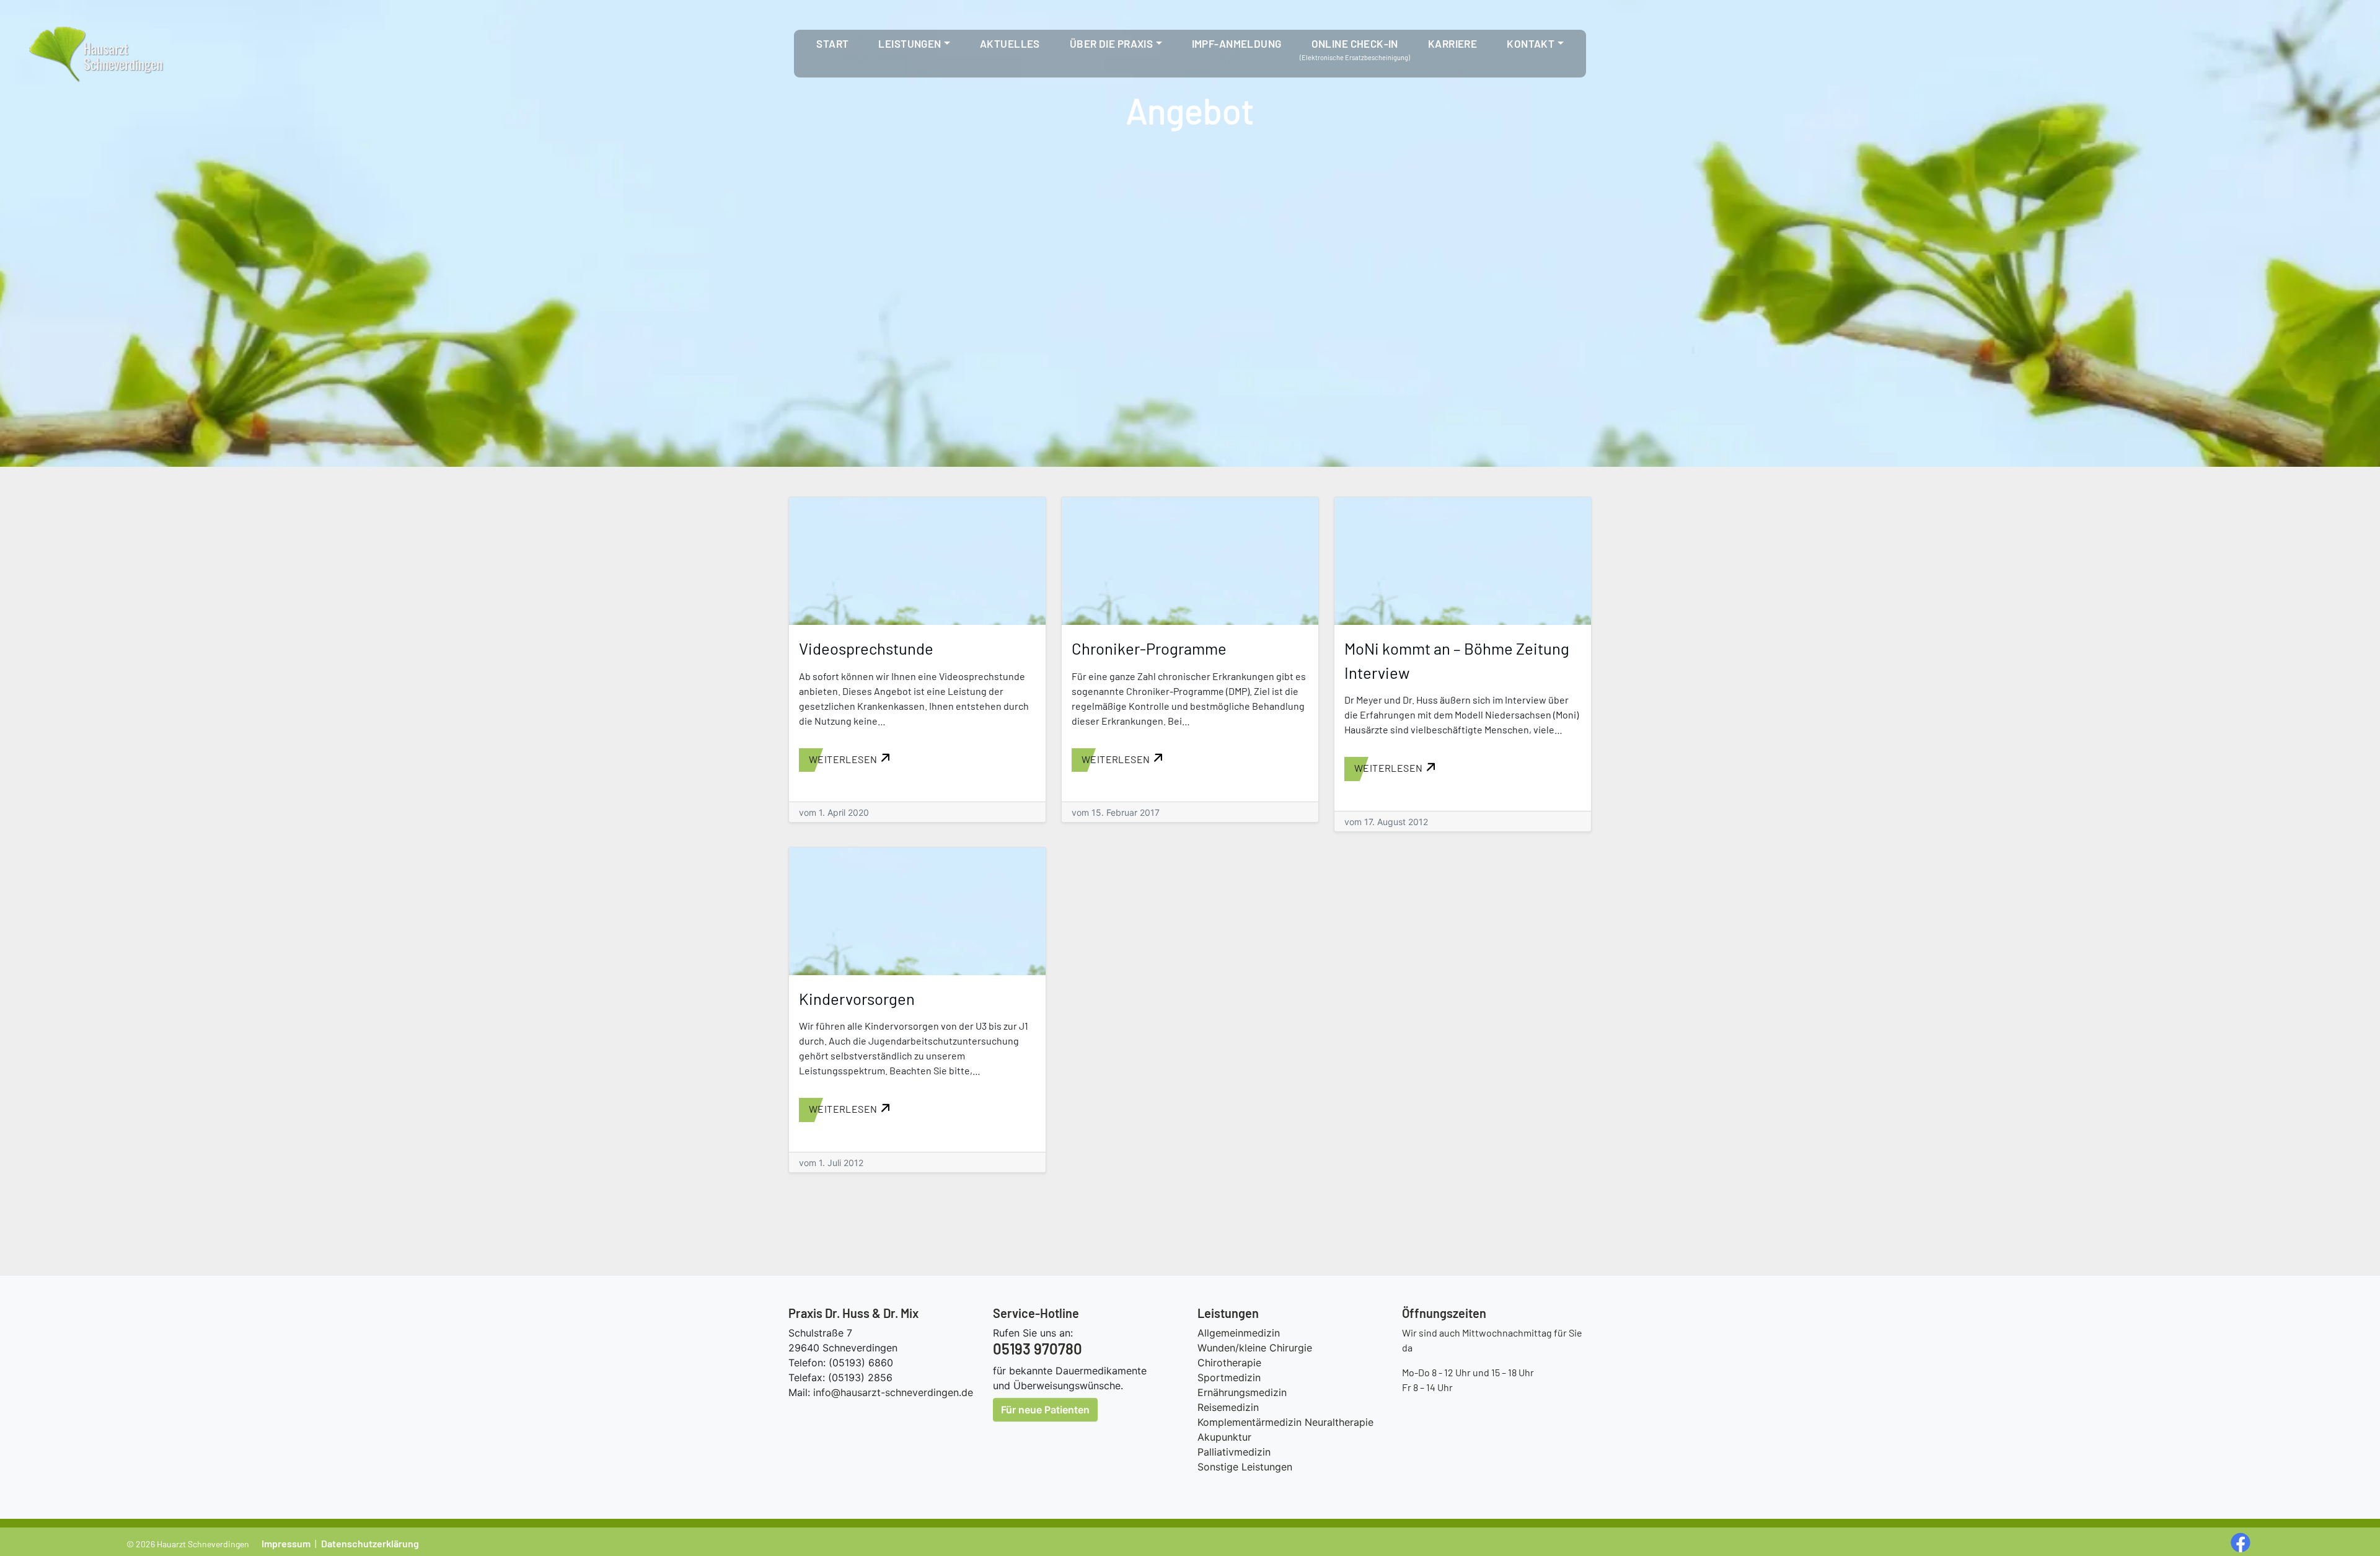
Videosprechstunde (866, 648)
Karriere (1452, 43)
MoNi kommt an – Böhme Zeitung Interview (1457, 660)
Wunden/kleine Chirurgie (1255, 1348)
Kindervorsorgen (857, 998)
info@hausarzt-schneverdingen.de (893, 1392)
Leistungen (910, 43)
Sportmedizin (1229, 1377)
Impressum (286, 1543)
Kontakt (1531, 43)
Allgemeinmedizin (1239, 1333)
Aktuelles (1010, 43)
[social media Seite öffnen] (2242, 1542)
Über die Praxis (1111, 43)
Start (832, 43)
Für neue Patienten (1045, 1410)
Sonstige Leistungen (1245, 1467)
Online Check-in (1355, 43)
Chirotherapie (1229, 1363)
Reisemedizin (1228, 1407)
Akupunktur (1224, 1437)
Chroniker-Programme (1149, 648)
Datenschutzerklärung (370, 1543)
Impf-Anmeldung (1237, 43)
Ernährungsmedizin (1242, 1392)
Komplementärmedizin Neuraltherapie (1285, 1422)
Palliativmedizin (1234, 1452)
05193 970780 (1038, 1349)
